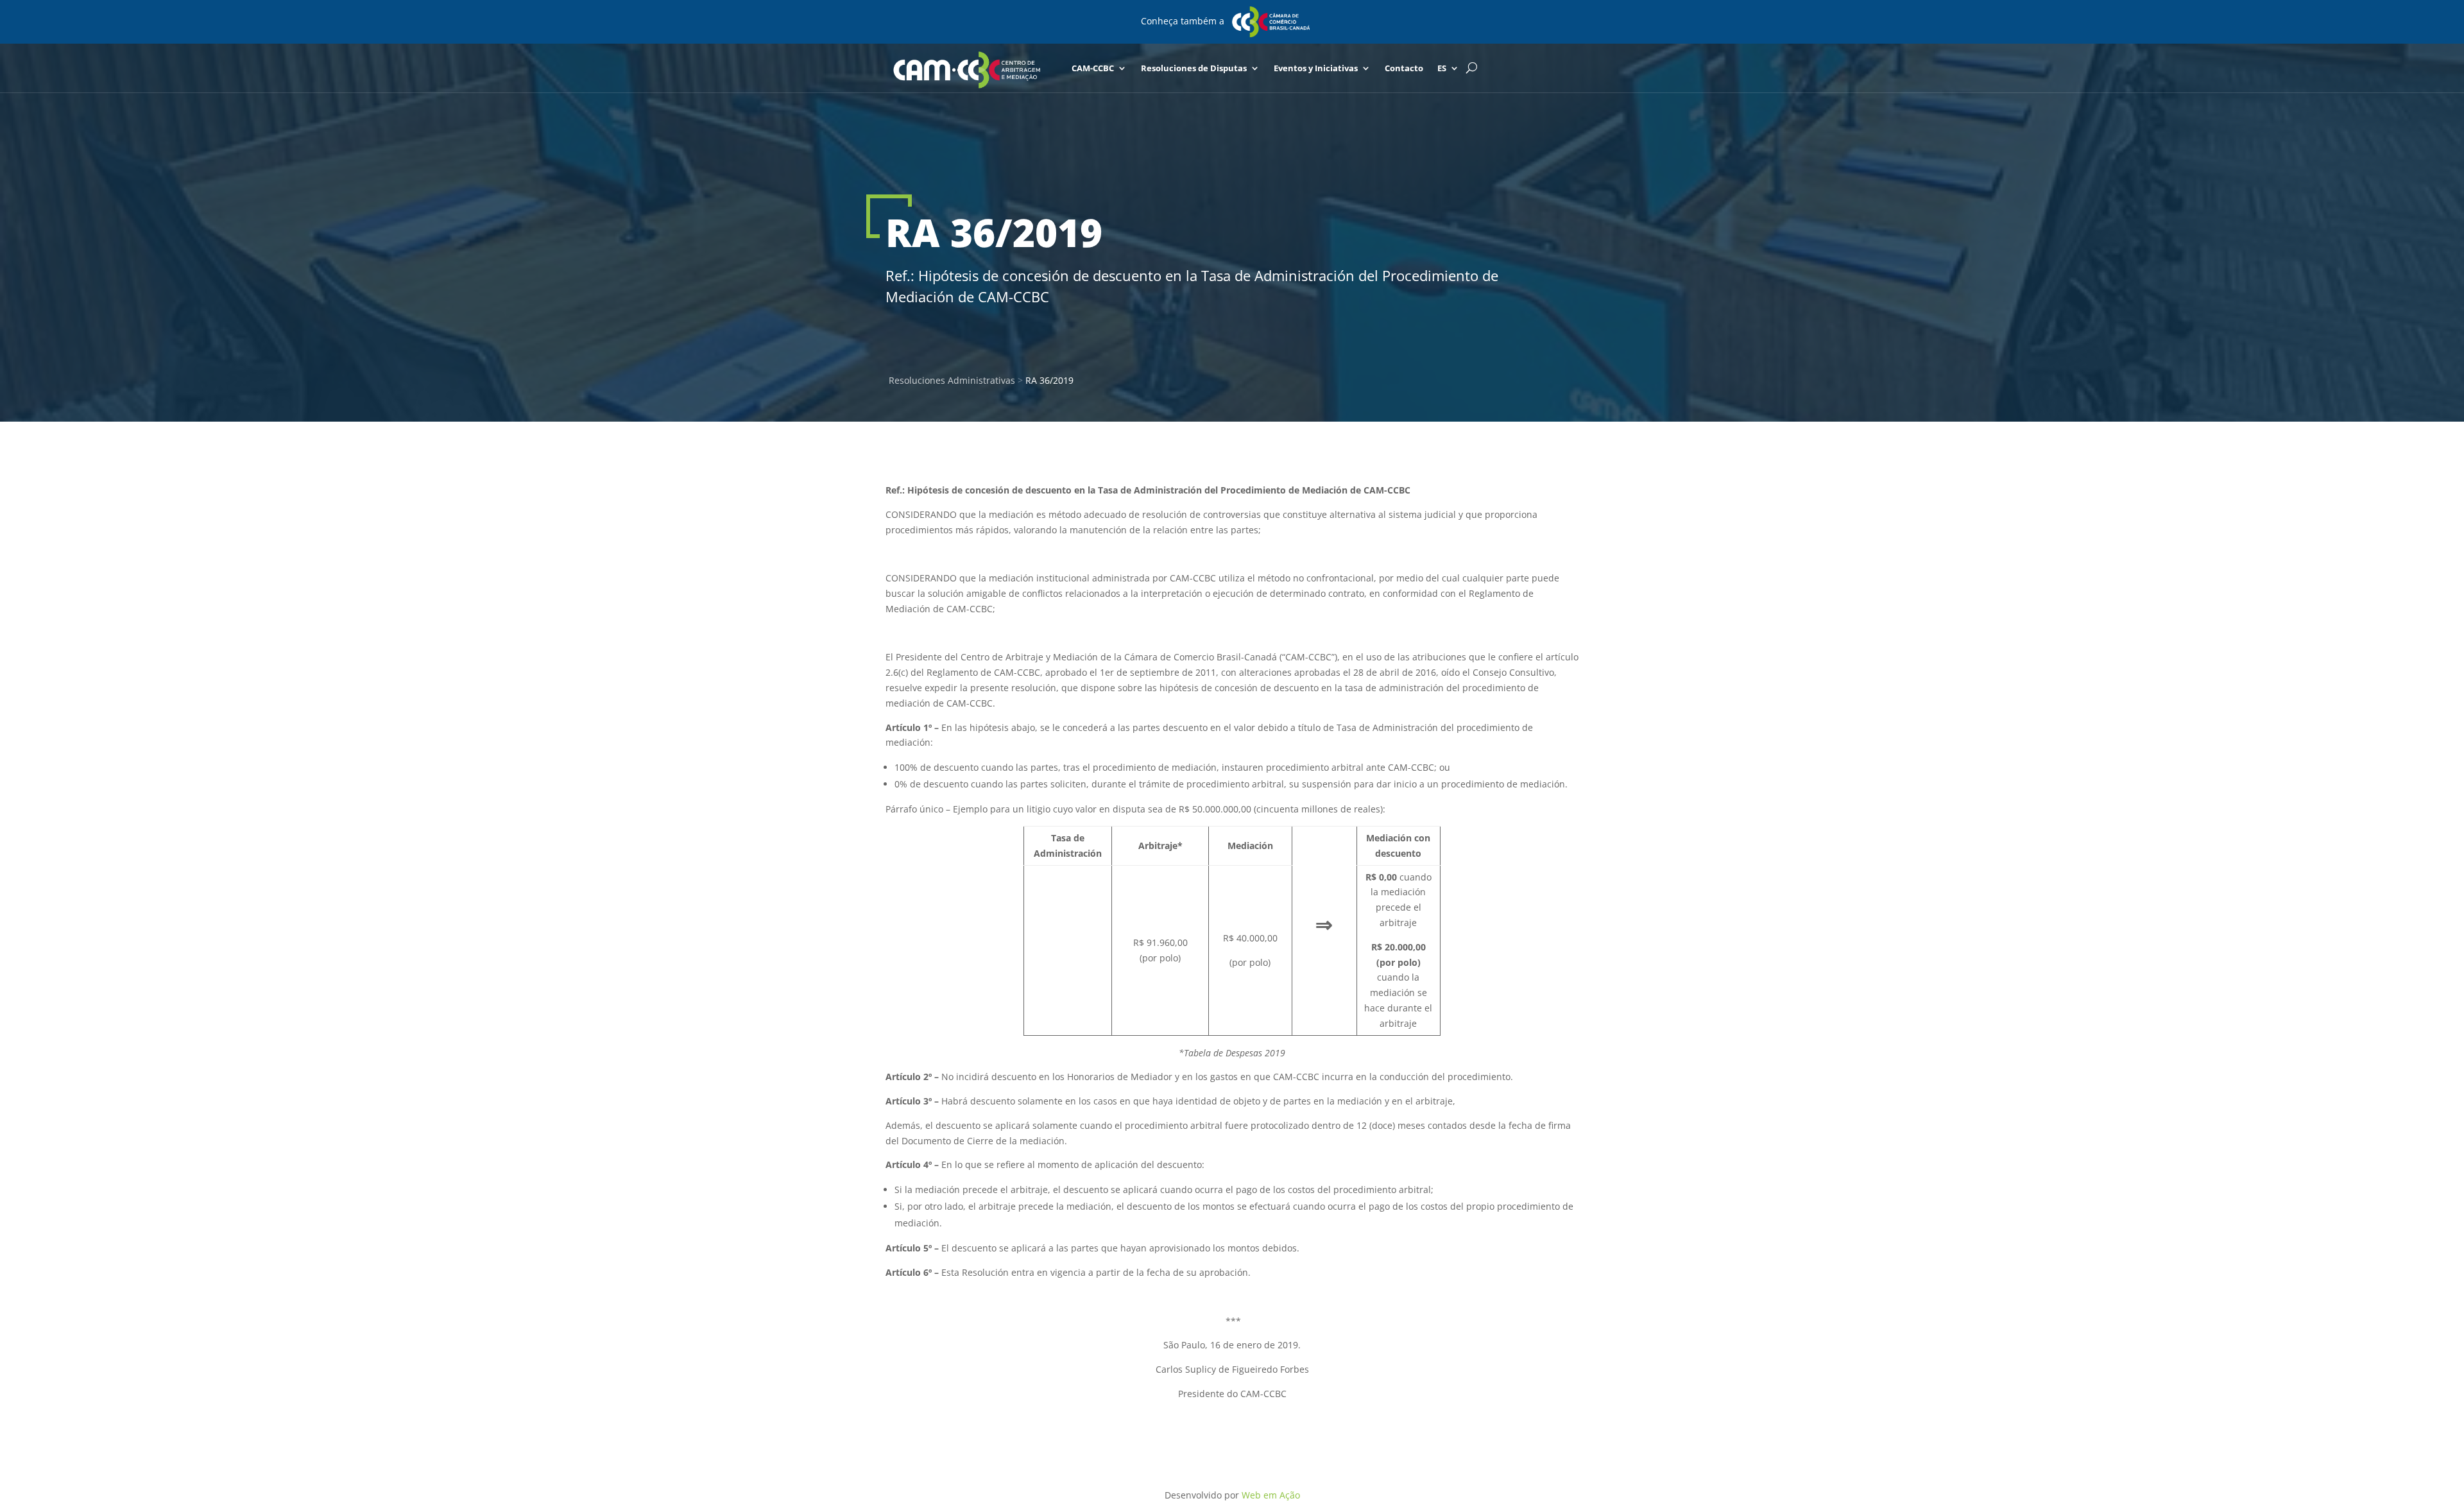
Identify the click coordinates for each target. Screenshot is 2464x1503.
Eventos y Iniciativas (1316, 68)
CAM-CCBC (1093, 68)
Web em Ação (1271, 1495)
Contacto (1404, 68)
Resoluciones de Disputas (1194, 68)
